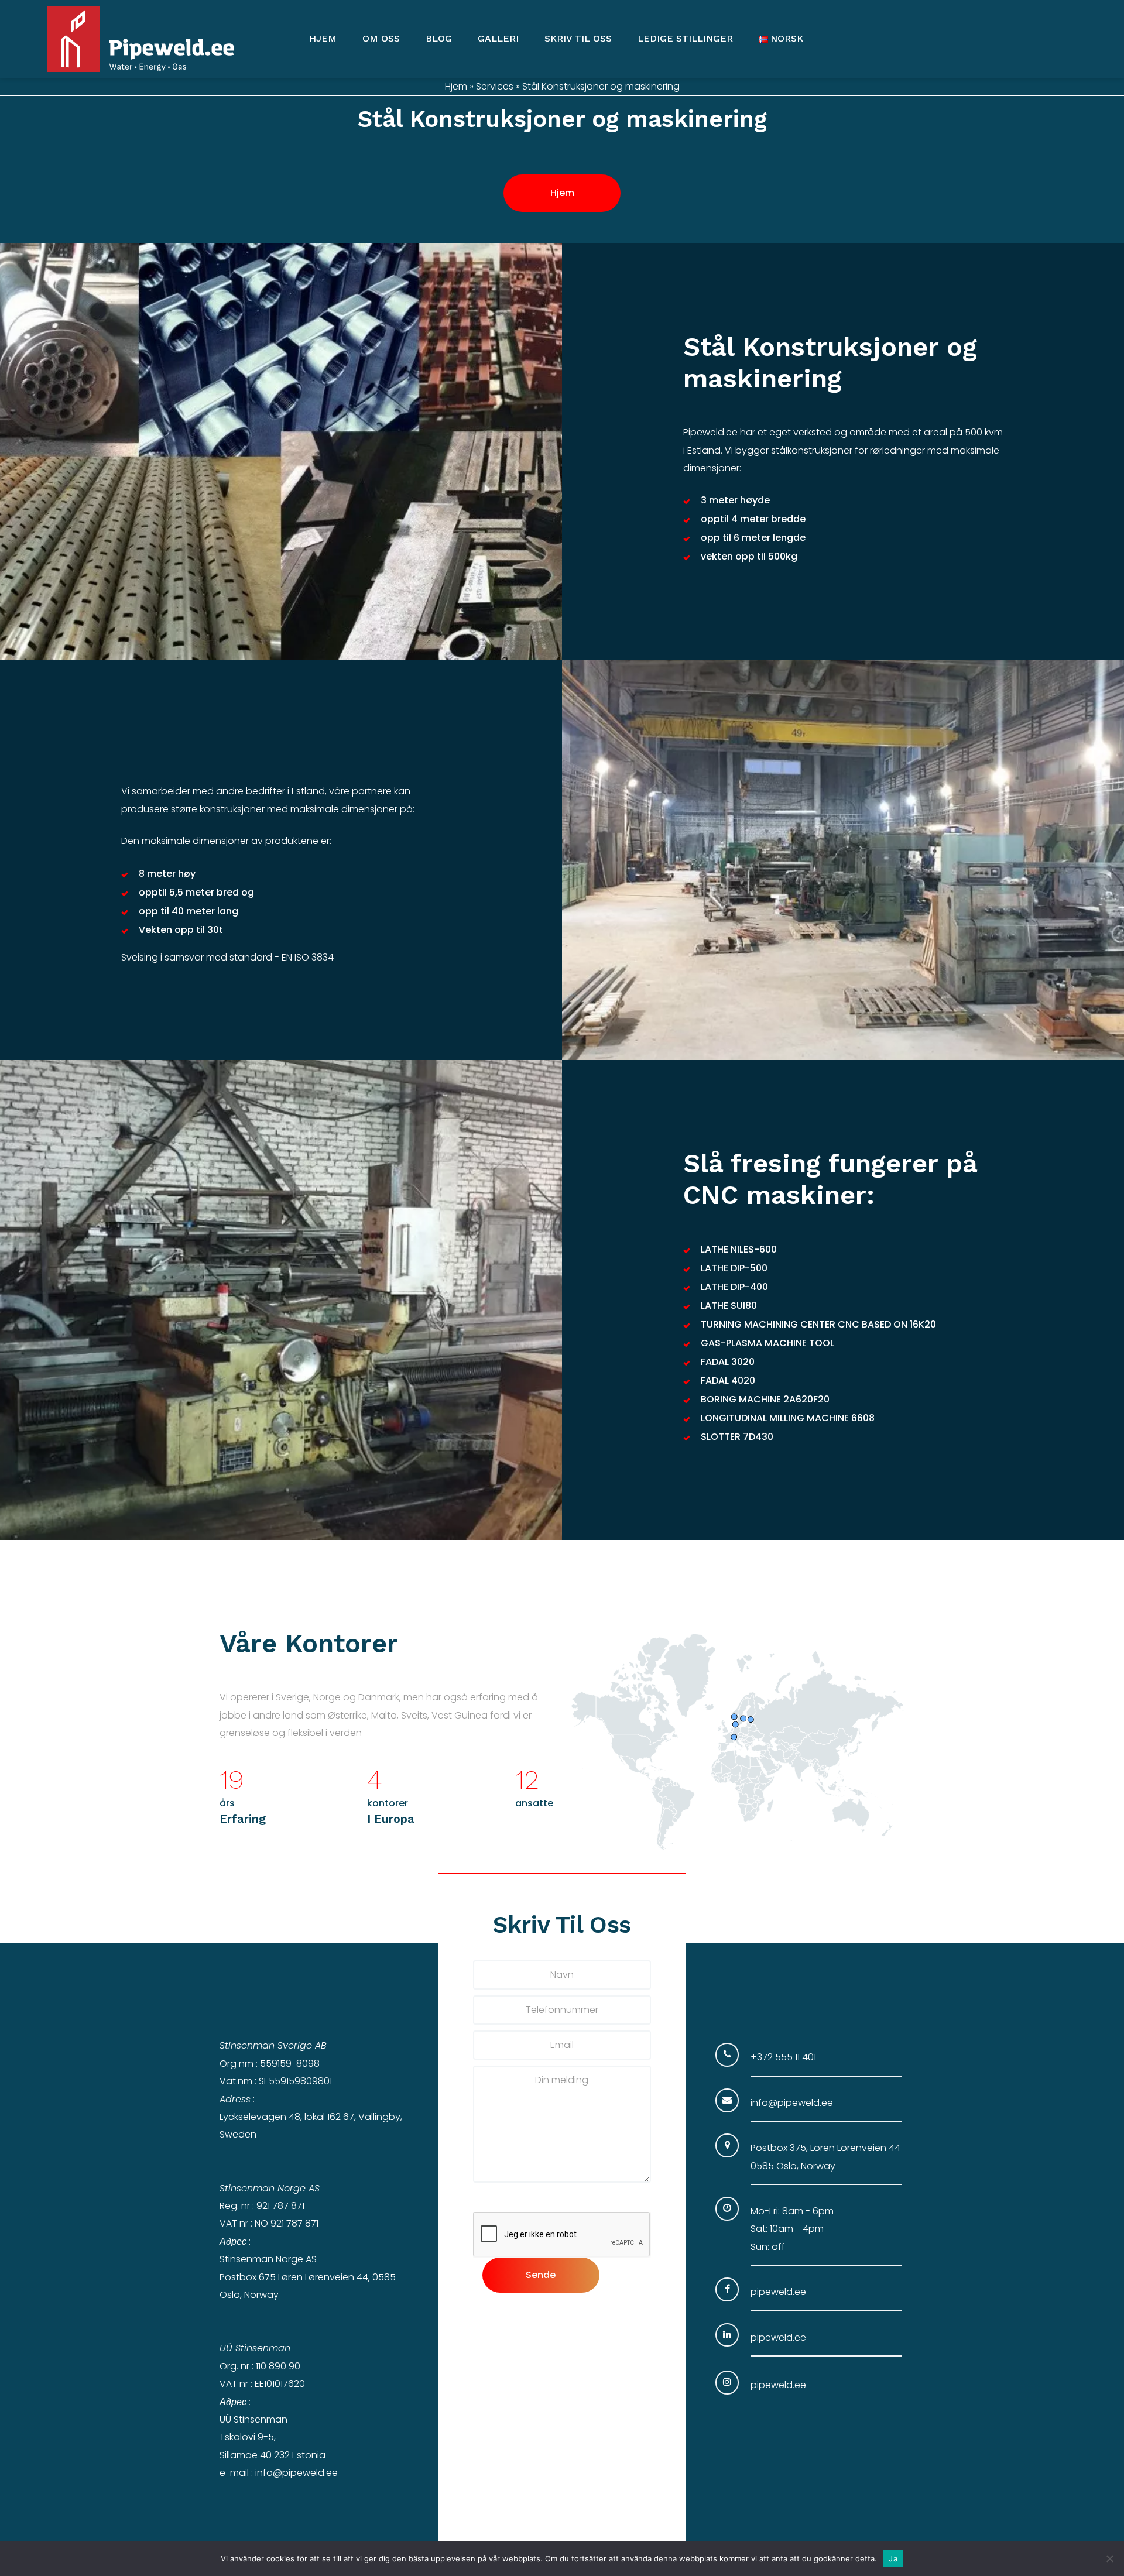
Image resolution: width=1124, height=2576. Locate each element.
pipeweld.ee (778, 2292)
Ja (893, 2558)
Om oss (381, 38)
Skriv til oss (578, 38)
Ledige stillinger (685, 38)
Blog (439, 38)
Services (495, 86)
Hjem (323, 38)
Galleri (498, 38)
